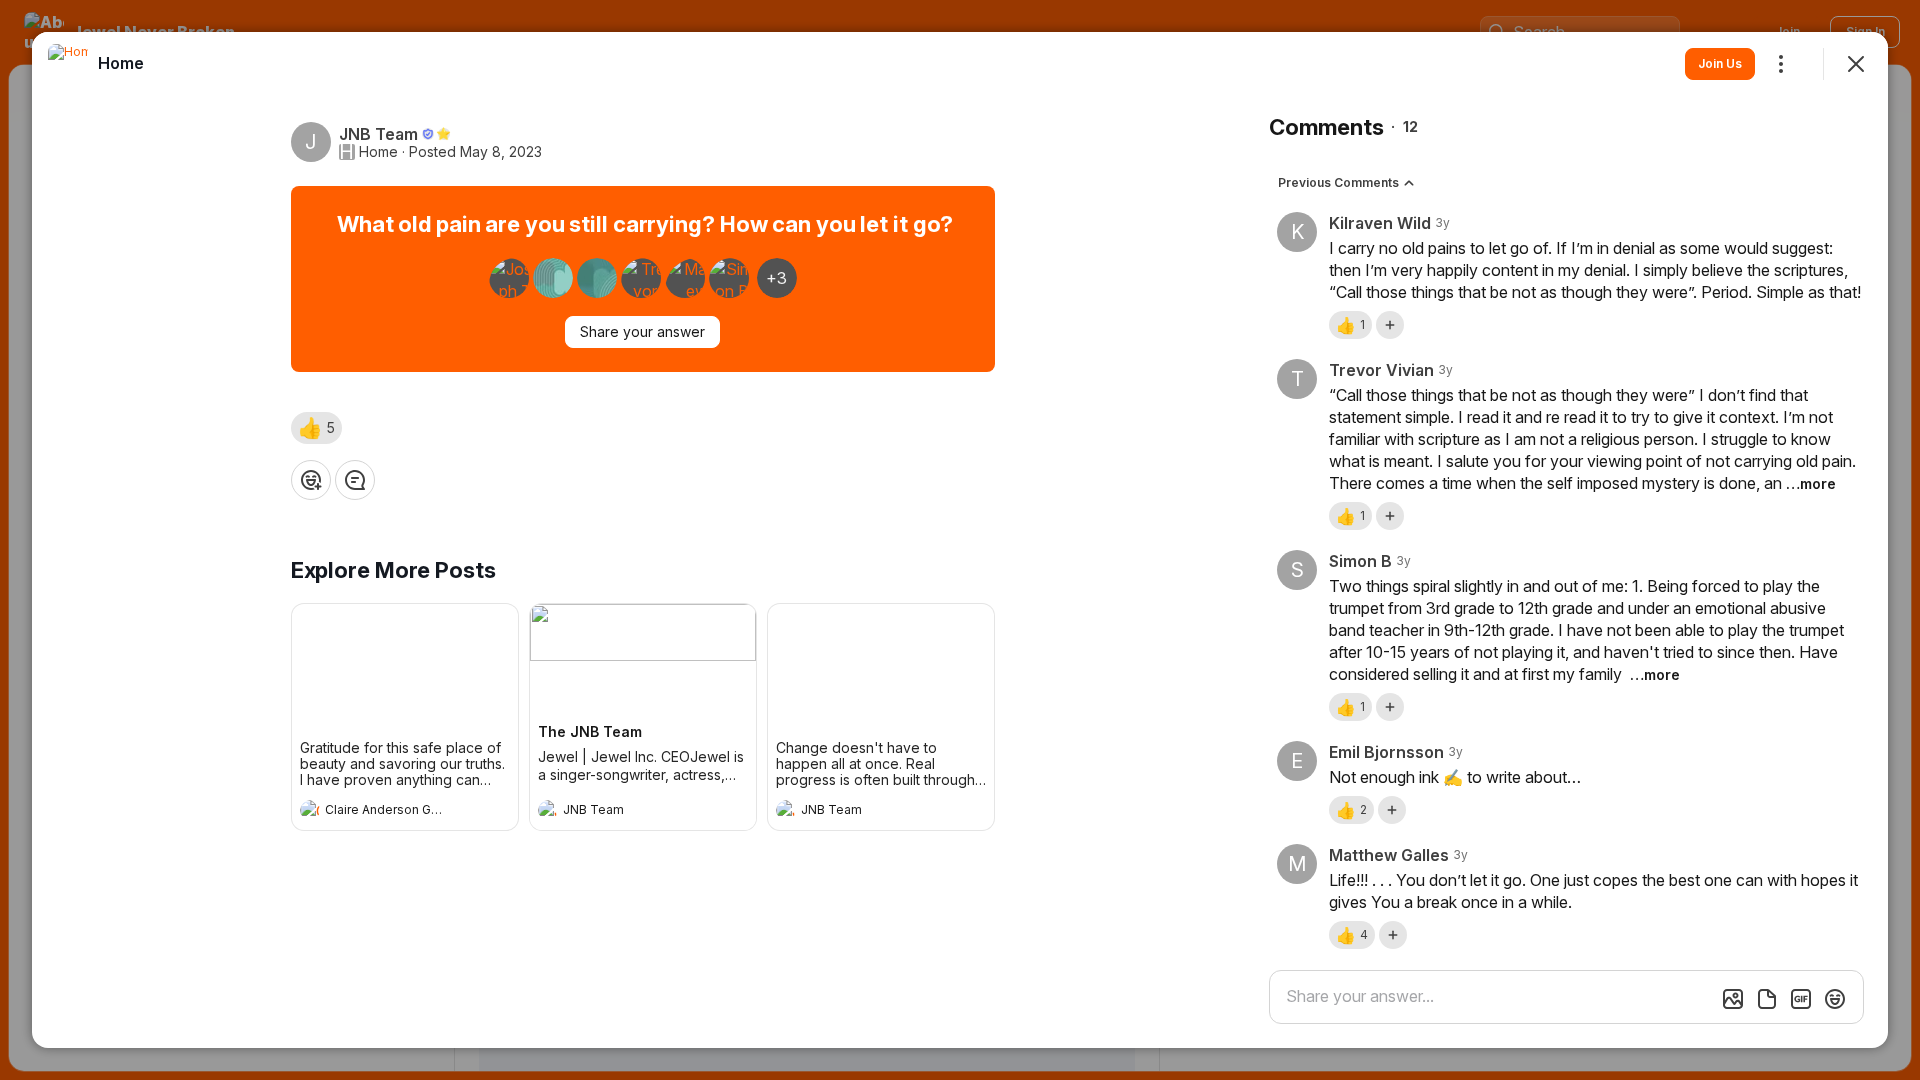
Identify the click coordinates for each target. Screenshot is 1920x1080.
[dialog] (960, 540)
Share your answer (642, 331)
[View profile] (310, 810)
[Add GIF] (1801, 999)
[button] (316, 428)
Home (378, 152)
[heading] (385, 812)
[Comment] (355, 480)
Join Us (1720, 63)
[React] (311, 480)
